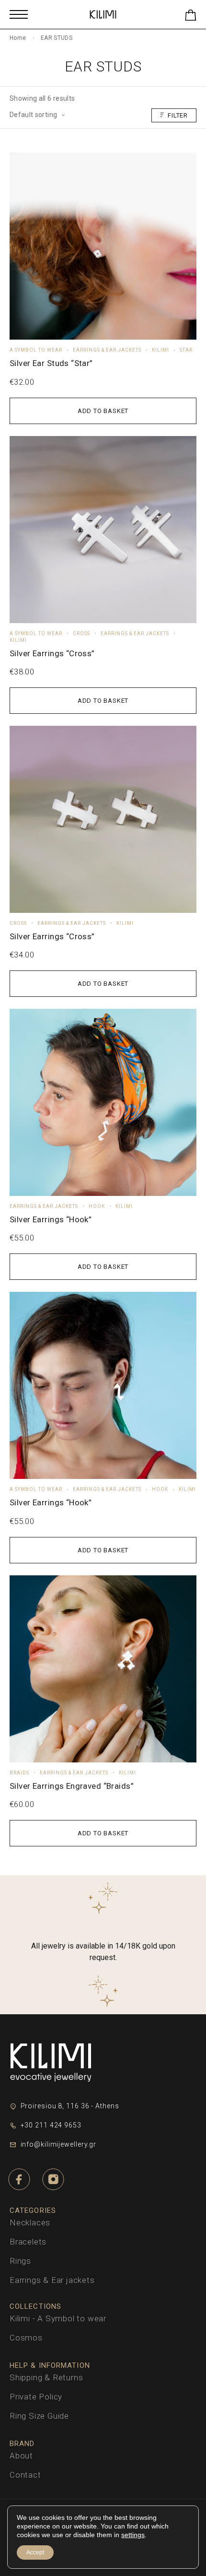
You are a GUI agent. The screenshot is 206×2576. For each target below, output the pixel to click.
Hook (97, 1206)
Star (186, 350)
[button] (103, 411)
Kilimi (160, 350)
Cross (81, 633)
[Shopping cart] (191, 17)
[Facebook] (19, 2180)
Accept (35, 2552)
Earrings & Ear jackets (107, 350)
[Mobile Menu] (19, 14)
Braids (19, 1773)
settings (133, 2535)
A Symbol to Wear (36, 350)
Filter (178, 115)
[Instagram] (53, 2180)
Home (18, 38)
